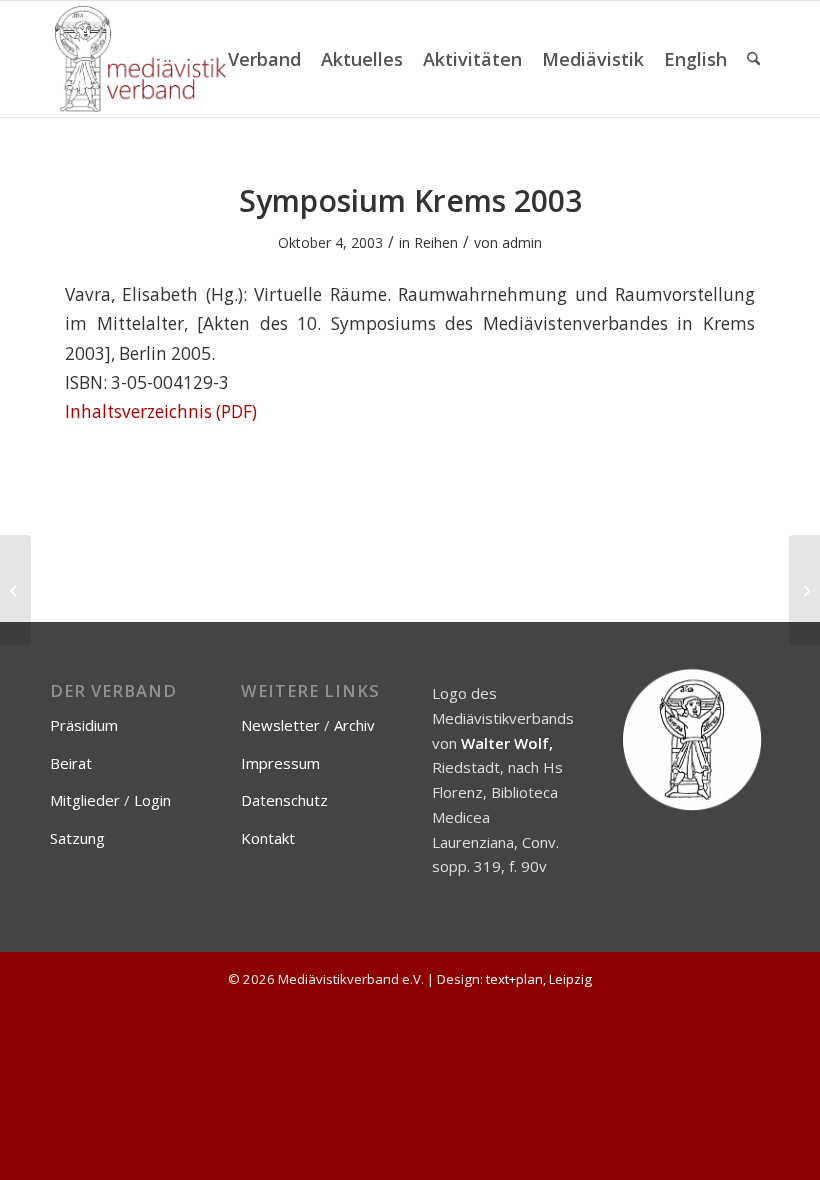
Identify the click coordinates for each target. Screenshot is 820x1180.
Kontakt (268, 838)
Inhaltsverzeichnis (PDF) (161, 411)
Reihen (436, 242)
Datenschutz (284, 800)
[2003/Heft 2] (15, 590)
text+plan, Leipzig (539, 979)
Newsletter (280, 725)
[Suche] (753, 59)
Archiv (354, 725)
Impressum (280, 763)
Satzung (77, 838)
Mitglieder (85, 800)
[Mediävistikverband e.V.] (140, 59)
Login (152, 800)
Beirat (71, 763)
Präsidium (84, 725)
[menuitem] (264, 59)
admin (522, 242)
